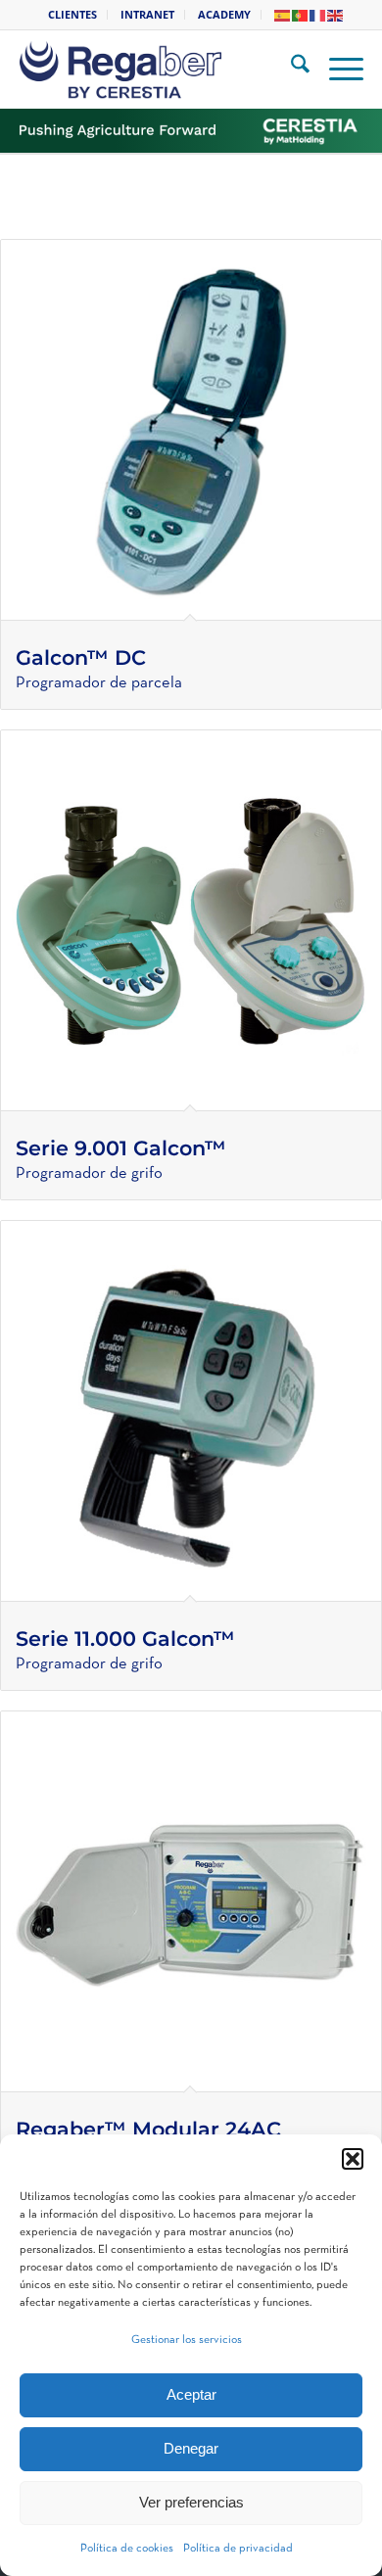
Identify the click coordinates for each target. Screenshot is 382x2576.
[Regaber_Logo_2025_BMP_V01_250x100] (163, 70)
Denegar (191, 2448)
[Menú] (336, 70)
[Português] (301, 14)
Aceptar (191, 2394)
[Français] (318, 14)
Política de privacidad (238, 2549)
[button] (353, 2159)
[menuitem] (73, 15)
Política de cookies (127, 2549)
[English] (336, 14)
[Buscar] (290, 70)
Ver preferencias (191, 2502)
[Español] (283, 14)
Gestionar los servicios (187, 2340)
